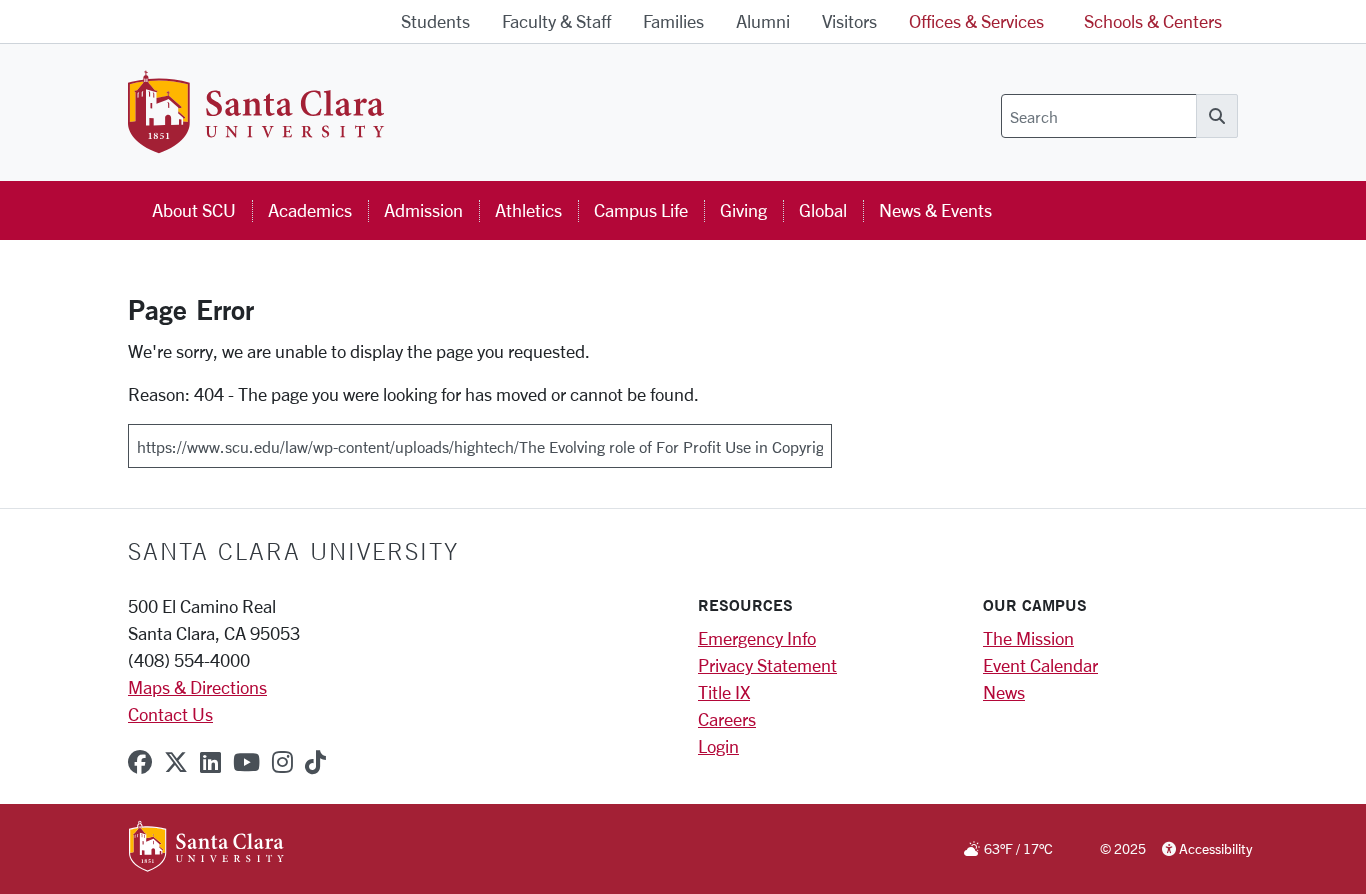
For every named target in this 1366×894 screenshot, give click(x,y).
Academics (310, 210)
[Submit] (845, 439)
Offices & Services (976, 21)
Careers (727, 719)
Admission (423, 210)
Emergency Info (757, 638)
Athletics (528, 210)
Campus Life (641, 210)
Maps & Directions (197, 687)
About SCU (194, 210)
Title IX (724, 692)
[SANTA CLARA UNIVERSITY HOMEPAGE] (206, 848)
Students (435, 21)
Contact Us (170, 714)
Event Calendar (1040, 665)
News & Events (935, 210)
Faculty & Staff (556, 21)
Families (673, 21)
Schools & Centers (1153, 21)
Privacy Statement (767, 665)
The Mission (1028, 638)
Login (718, 746)
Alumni (763, 21)
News (1004, 692)
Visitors (849, 21)
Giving (743, 210)
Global (823, 210)
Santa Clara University (293, 551)
